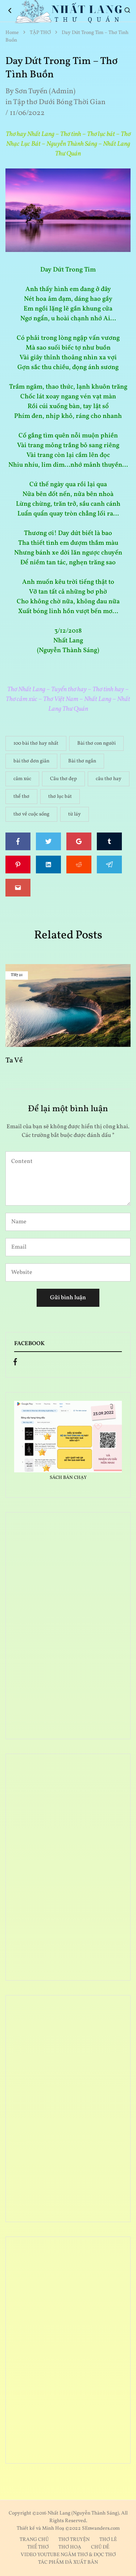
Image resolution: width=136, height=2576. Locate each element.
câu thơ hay (109, 779)
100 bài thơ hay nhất (36, 743)
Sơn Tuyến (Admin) (45, 91)
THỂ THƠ (38, 2547)
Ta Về (14, 1060)
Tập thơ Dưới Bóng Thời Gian (59, 102)
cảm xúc (22, 779)
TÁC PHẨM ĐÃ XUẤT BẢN (68, 2562)
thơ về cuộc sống (31, 814)
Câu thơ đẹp (63, 779)
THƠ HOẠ (70, 2547)
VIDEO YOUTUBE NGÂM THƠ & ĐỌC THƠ (68, 2555)
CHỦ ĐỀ (100, 2547)
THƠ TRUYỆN (74, 2540)
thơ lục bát (60, 797)
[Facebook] (15, 1364)
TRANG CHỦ (34, 2540)
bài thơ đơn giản (31, 761)
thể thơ (21, 797)
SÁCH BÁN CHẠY (68, 1478)
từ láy (75, 814)
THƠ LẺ (108, 2540)
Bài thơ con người (96, 743)
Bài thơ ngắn (82, 761)
